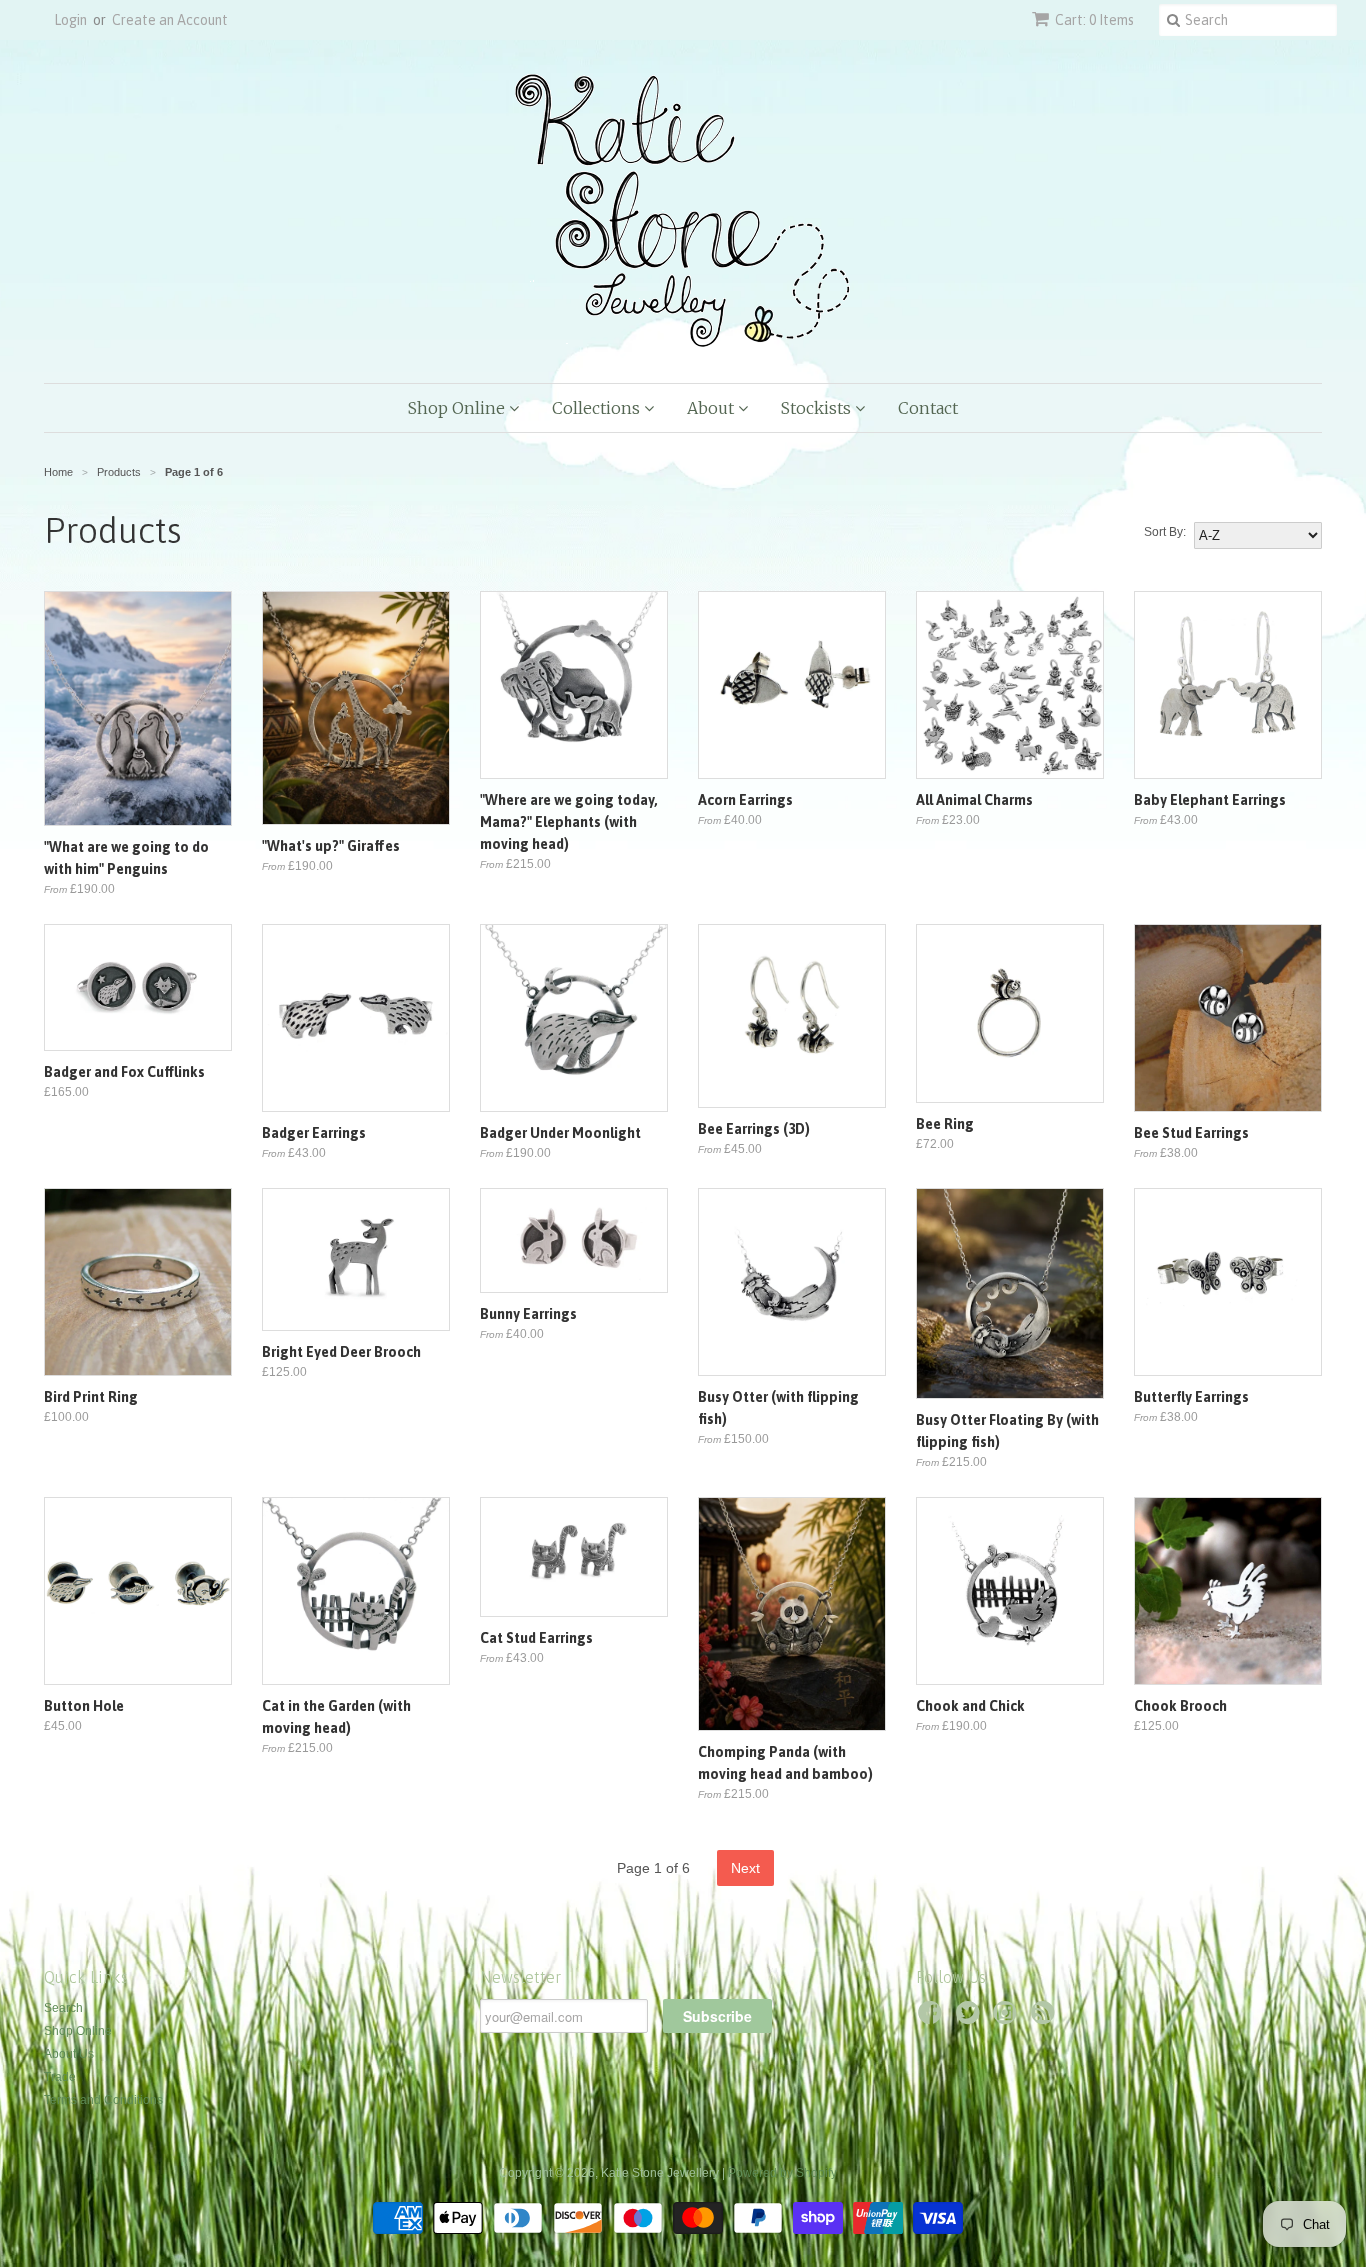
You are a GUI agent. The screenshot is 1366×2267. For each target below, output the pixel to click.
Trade (60, 2077)
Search (63, 2008)
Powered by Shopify (782, 2173)
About (712, 408)
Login (70, 20)
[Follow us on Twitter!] (971, 2019)
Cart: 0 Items (1094, 20)
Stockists (818, 408)
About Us (69, 2054)
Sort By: (1165, 532)
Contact (928, 408)
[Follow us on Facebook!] (933, 2019)
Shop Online (458, 408)
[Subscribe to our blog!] (1046, 2019)
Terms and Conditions (103, 2100)
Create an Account (170, 20)
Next (745, 1868)
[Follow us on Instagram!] (1008, 2019)
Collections (598, 408)
